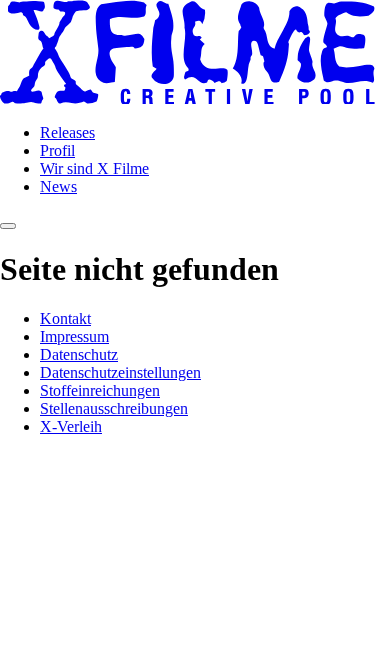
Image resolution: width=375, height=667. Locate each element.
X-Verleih (71, 426)
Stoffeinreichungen (100, 390)
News (58, 186)
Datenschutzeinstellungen (120, 372)
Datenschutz (79, 354)
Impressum (74, 336)
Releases (67, 132)
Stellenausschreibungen (114, 408)
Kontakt (65, 318)
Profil (57, 150)
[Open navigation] (8, 226)
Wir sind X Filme (94, 168)
